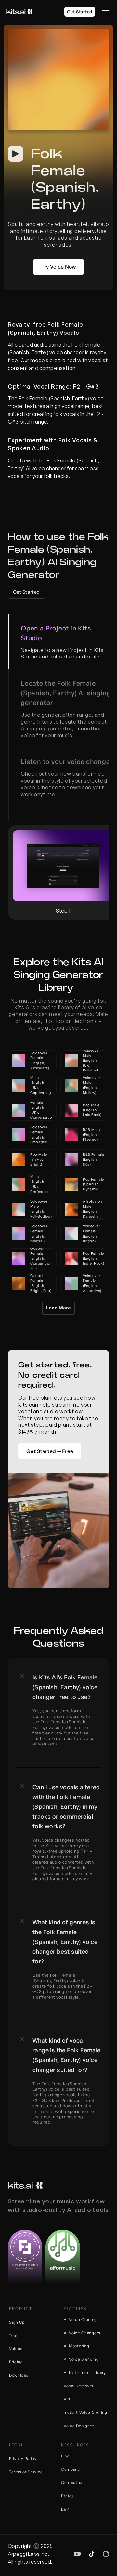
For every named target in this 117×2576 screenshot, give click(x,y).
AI (66, 2333)
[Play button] (16, 154)
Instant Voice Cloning (85, 2412)
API (67, 2399)
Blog (65, 2456)
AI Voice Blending (81, 2359)
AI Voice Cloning (80, 2320)
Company (71, 2469)
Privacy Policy (23, 2459)
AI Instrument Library (85, 2373)
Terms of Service (26, 2472)
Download (19, 2375)
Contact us (72, 2482)
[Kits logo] (25, 2186)
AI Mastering (76, 2346)
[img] (77, 2554)
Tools (14, 2335)
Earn (65, 2509)
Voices (16, 2349)
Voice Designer (79, 2426)
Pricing (16, 2362)
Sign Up (17, 2322)
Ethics (67, 2496)
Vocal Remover (79, 2386)
